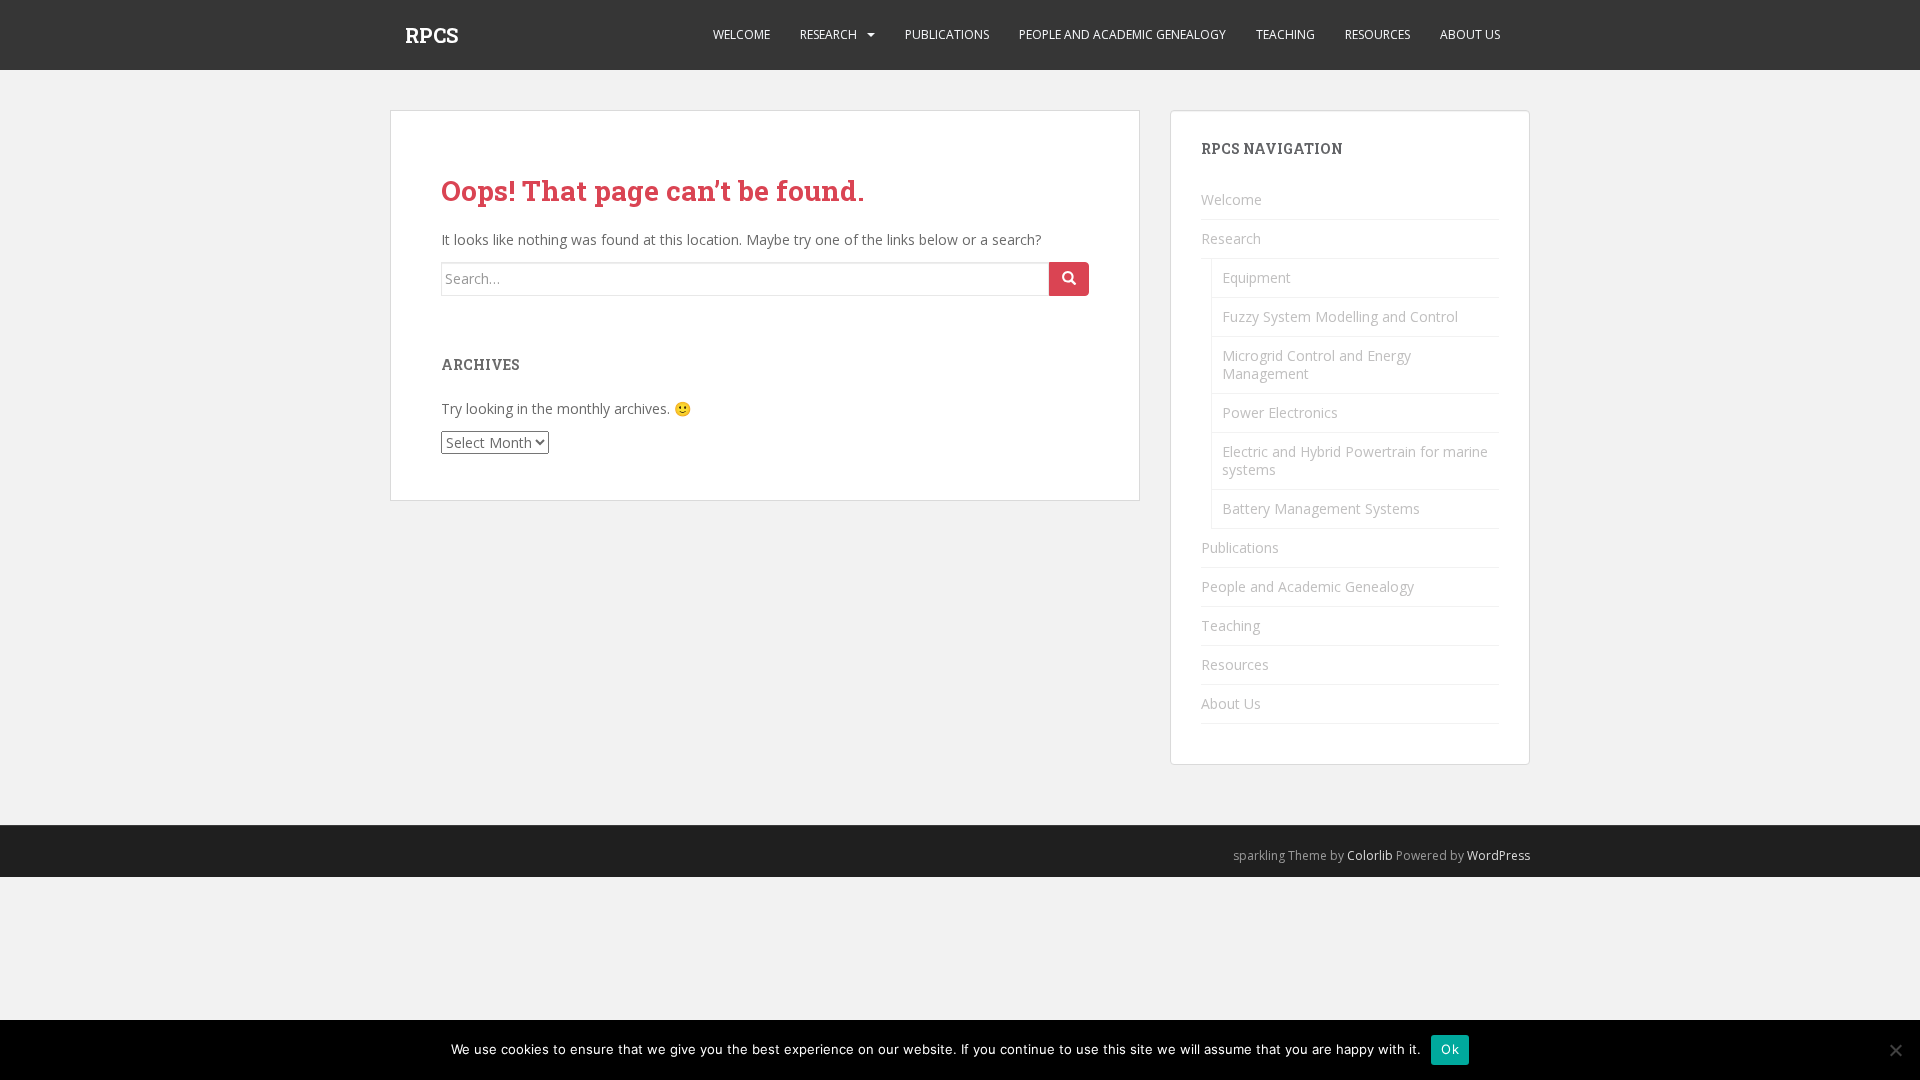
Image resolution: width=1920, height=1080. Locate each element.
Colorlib (1370, 855)
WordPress (1498, 855)
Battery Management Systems (1321, 508)
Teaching (1285, 34)
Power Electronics (1280, 412)
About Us (1470, 34)
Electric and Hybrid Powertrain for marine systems (1355, 460)
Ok (1450, 1049)
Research (828, 34)
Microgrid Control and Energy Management (1316, 364)
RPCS (431, 35)
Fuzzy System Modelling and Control (1340, 316)
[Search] (1069, 279)
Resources (1377, 34)
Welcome (741, 34)
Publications (947, 34)
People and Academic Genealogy (1122, 34)
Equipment (1256, 277)
